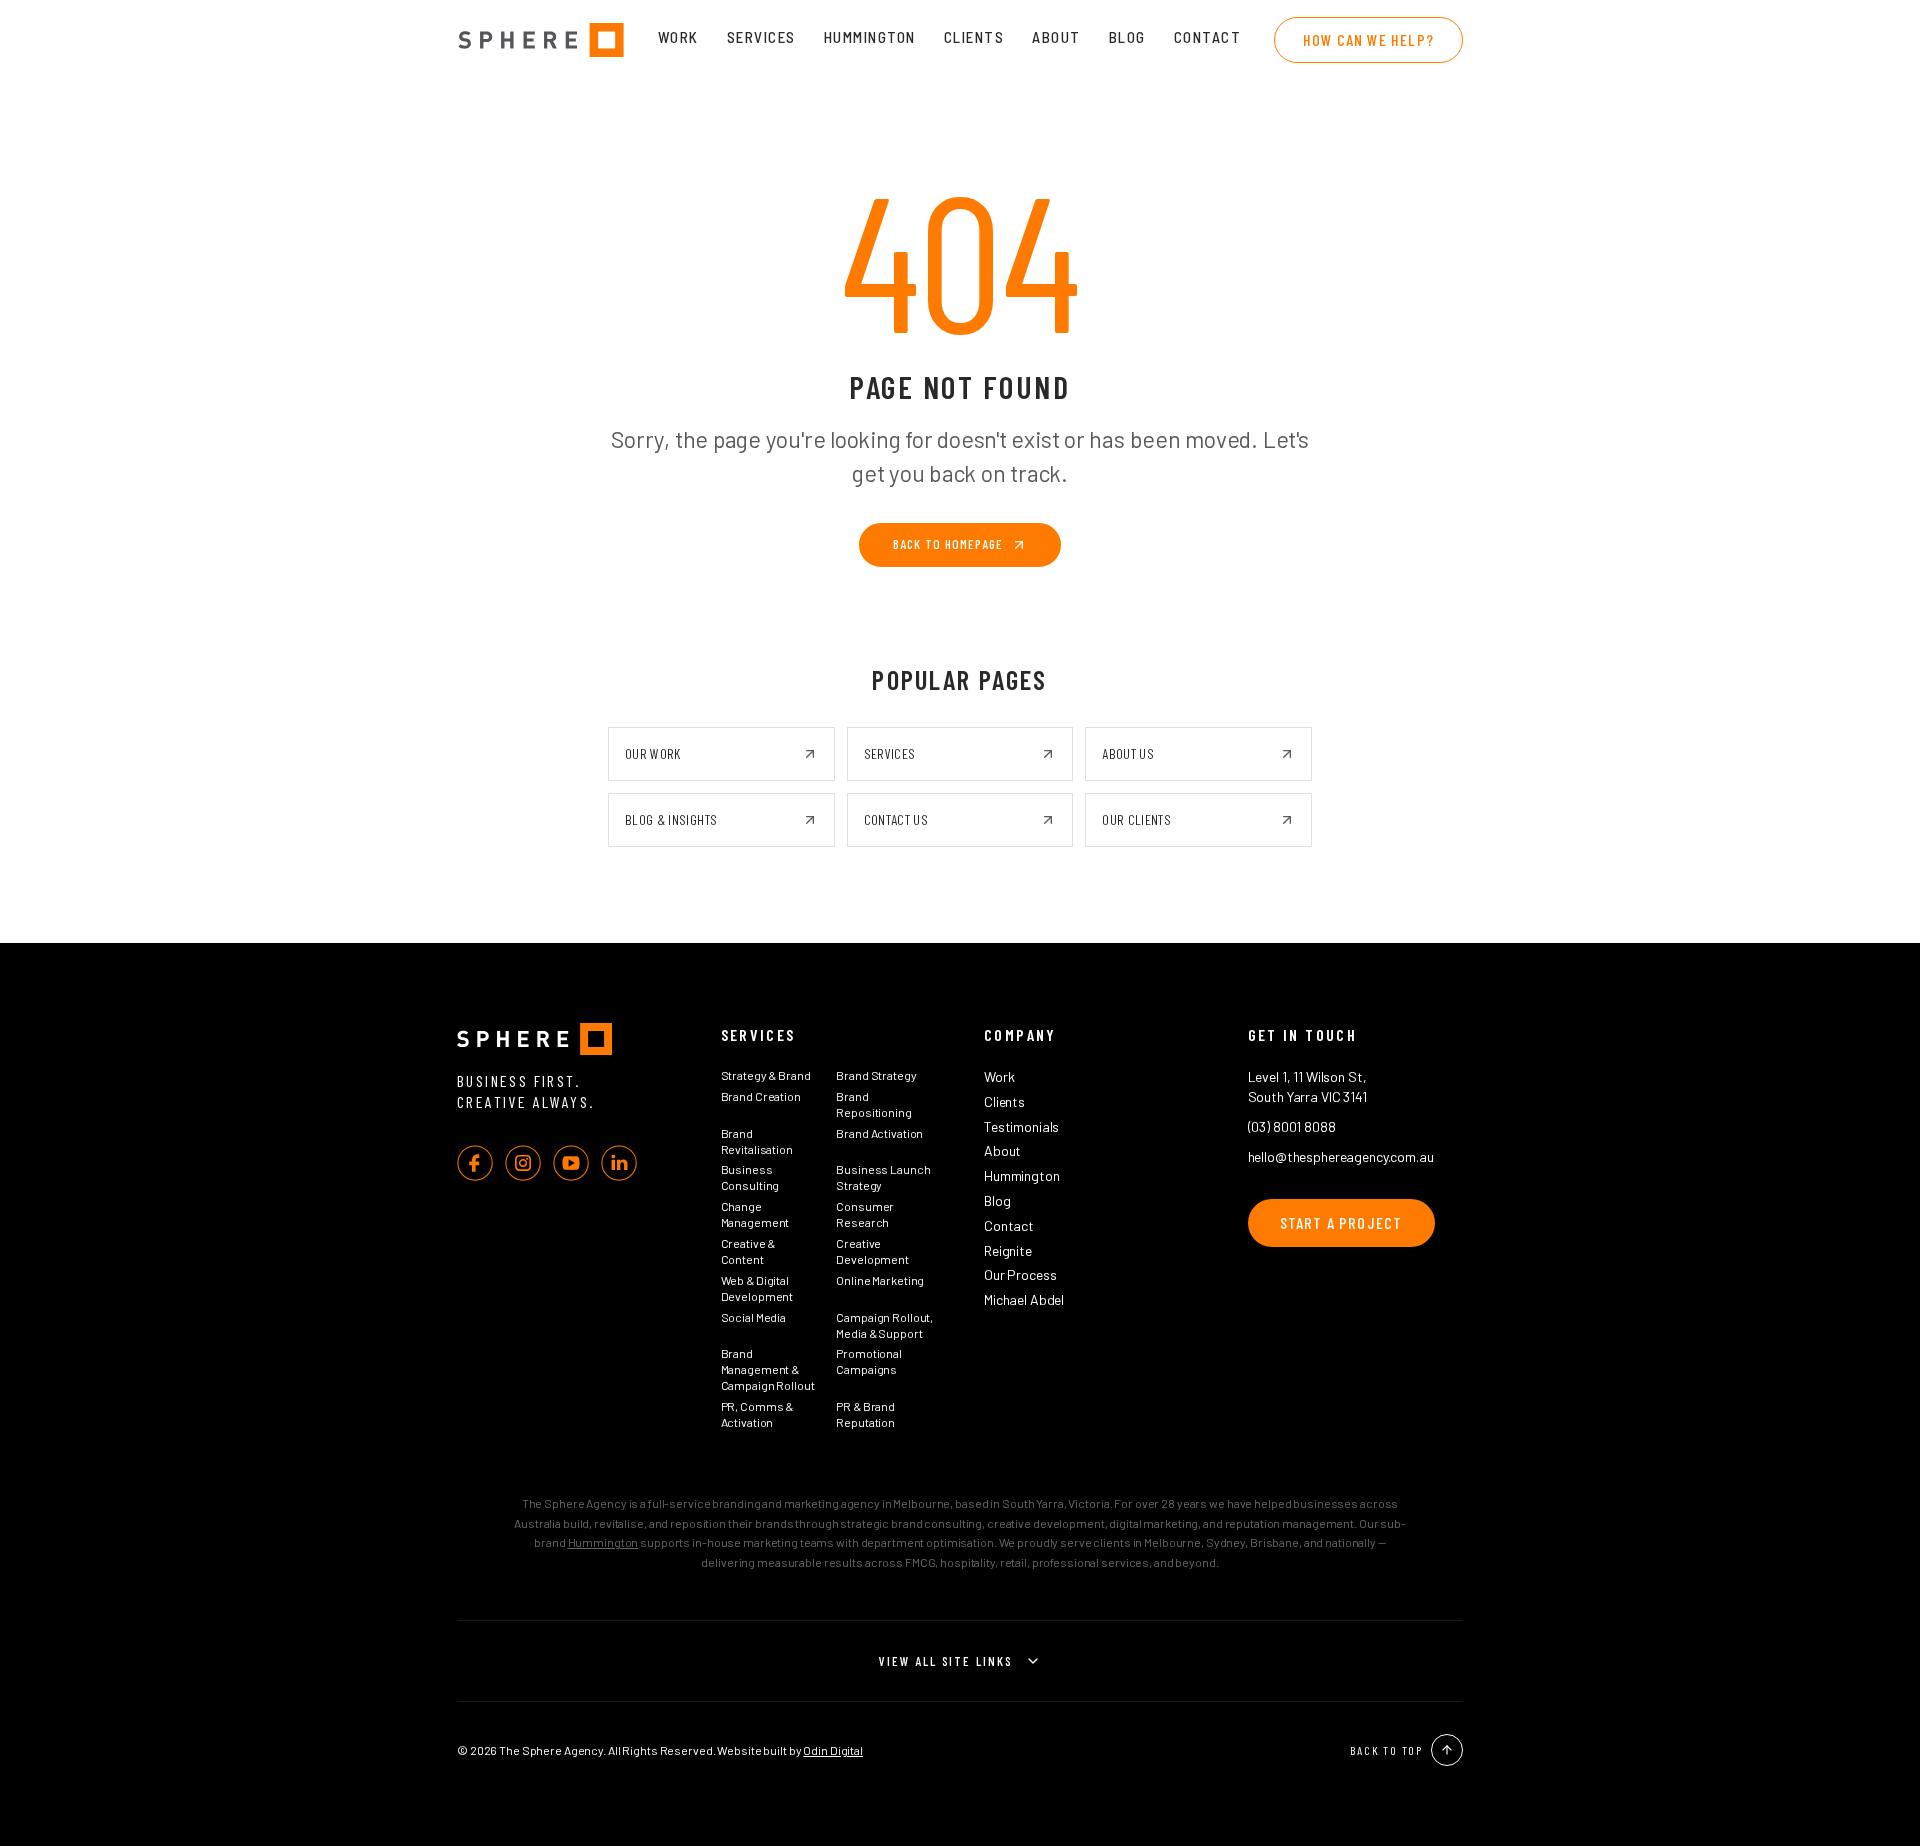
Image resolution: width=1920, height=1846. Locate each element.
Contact (1208, 37)
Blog (1127, 37)
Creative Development (872, 1251)
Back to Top (1386, 1750)
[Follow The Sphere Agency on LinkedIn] (619, 1163)
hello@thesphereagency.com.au (1341, 1156)
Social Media (754, 1317)
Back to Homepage (948, 544)
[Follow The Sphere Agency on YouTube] (571, 1163)
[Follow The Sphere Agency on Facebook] (475, 1163)
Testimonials (1021, 1126)
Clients (974, 37)
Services (761, 37)
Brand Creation (761, 1096)
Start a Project (1341, 1222)
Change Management (755, 1214)
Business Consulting (750, 1177)
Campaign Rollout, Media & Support (884, 1325)
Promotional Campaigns (869, 1361)
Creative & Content (748, 1251)
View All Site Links (946, 1660)
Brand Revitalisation (757, 1141)
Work (678, 37)
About (1056, 37)
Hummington (870, 37)
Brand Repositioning (873, 1104)
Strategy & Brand (766, 1075)
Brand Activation (879, 1133)
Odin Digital (833, 1750)
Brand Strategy (876, 1075)
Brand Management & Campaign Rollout (768, 1369)
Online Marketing (880, 1280)
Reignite (1008, 1250)
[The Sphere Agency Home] (565, 1039)
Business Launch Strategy (883, 1177)
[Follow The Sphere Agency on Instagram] (523, 1163)
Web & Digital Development (757, 1288)
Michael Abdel (1024, 1299)
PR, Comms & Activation (757, 1414)
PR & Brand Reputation (865, 1414)
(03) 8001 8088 (1292, 1126)
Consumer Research (865, 1214)
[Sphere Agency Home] (541, 40)
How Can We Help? (1368, 39)
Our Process (1020, 1274)
